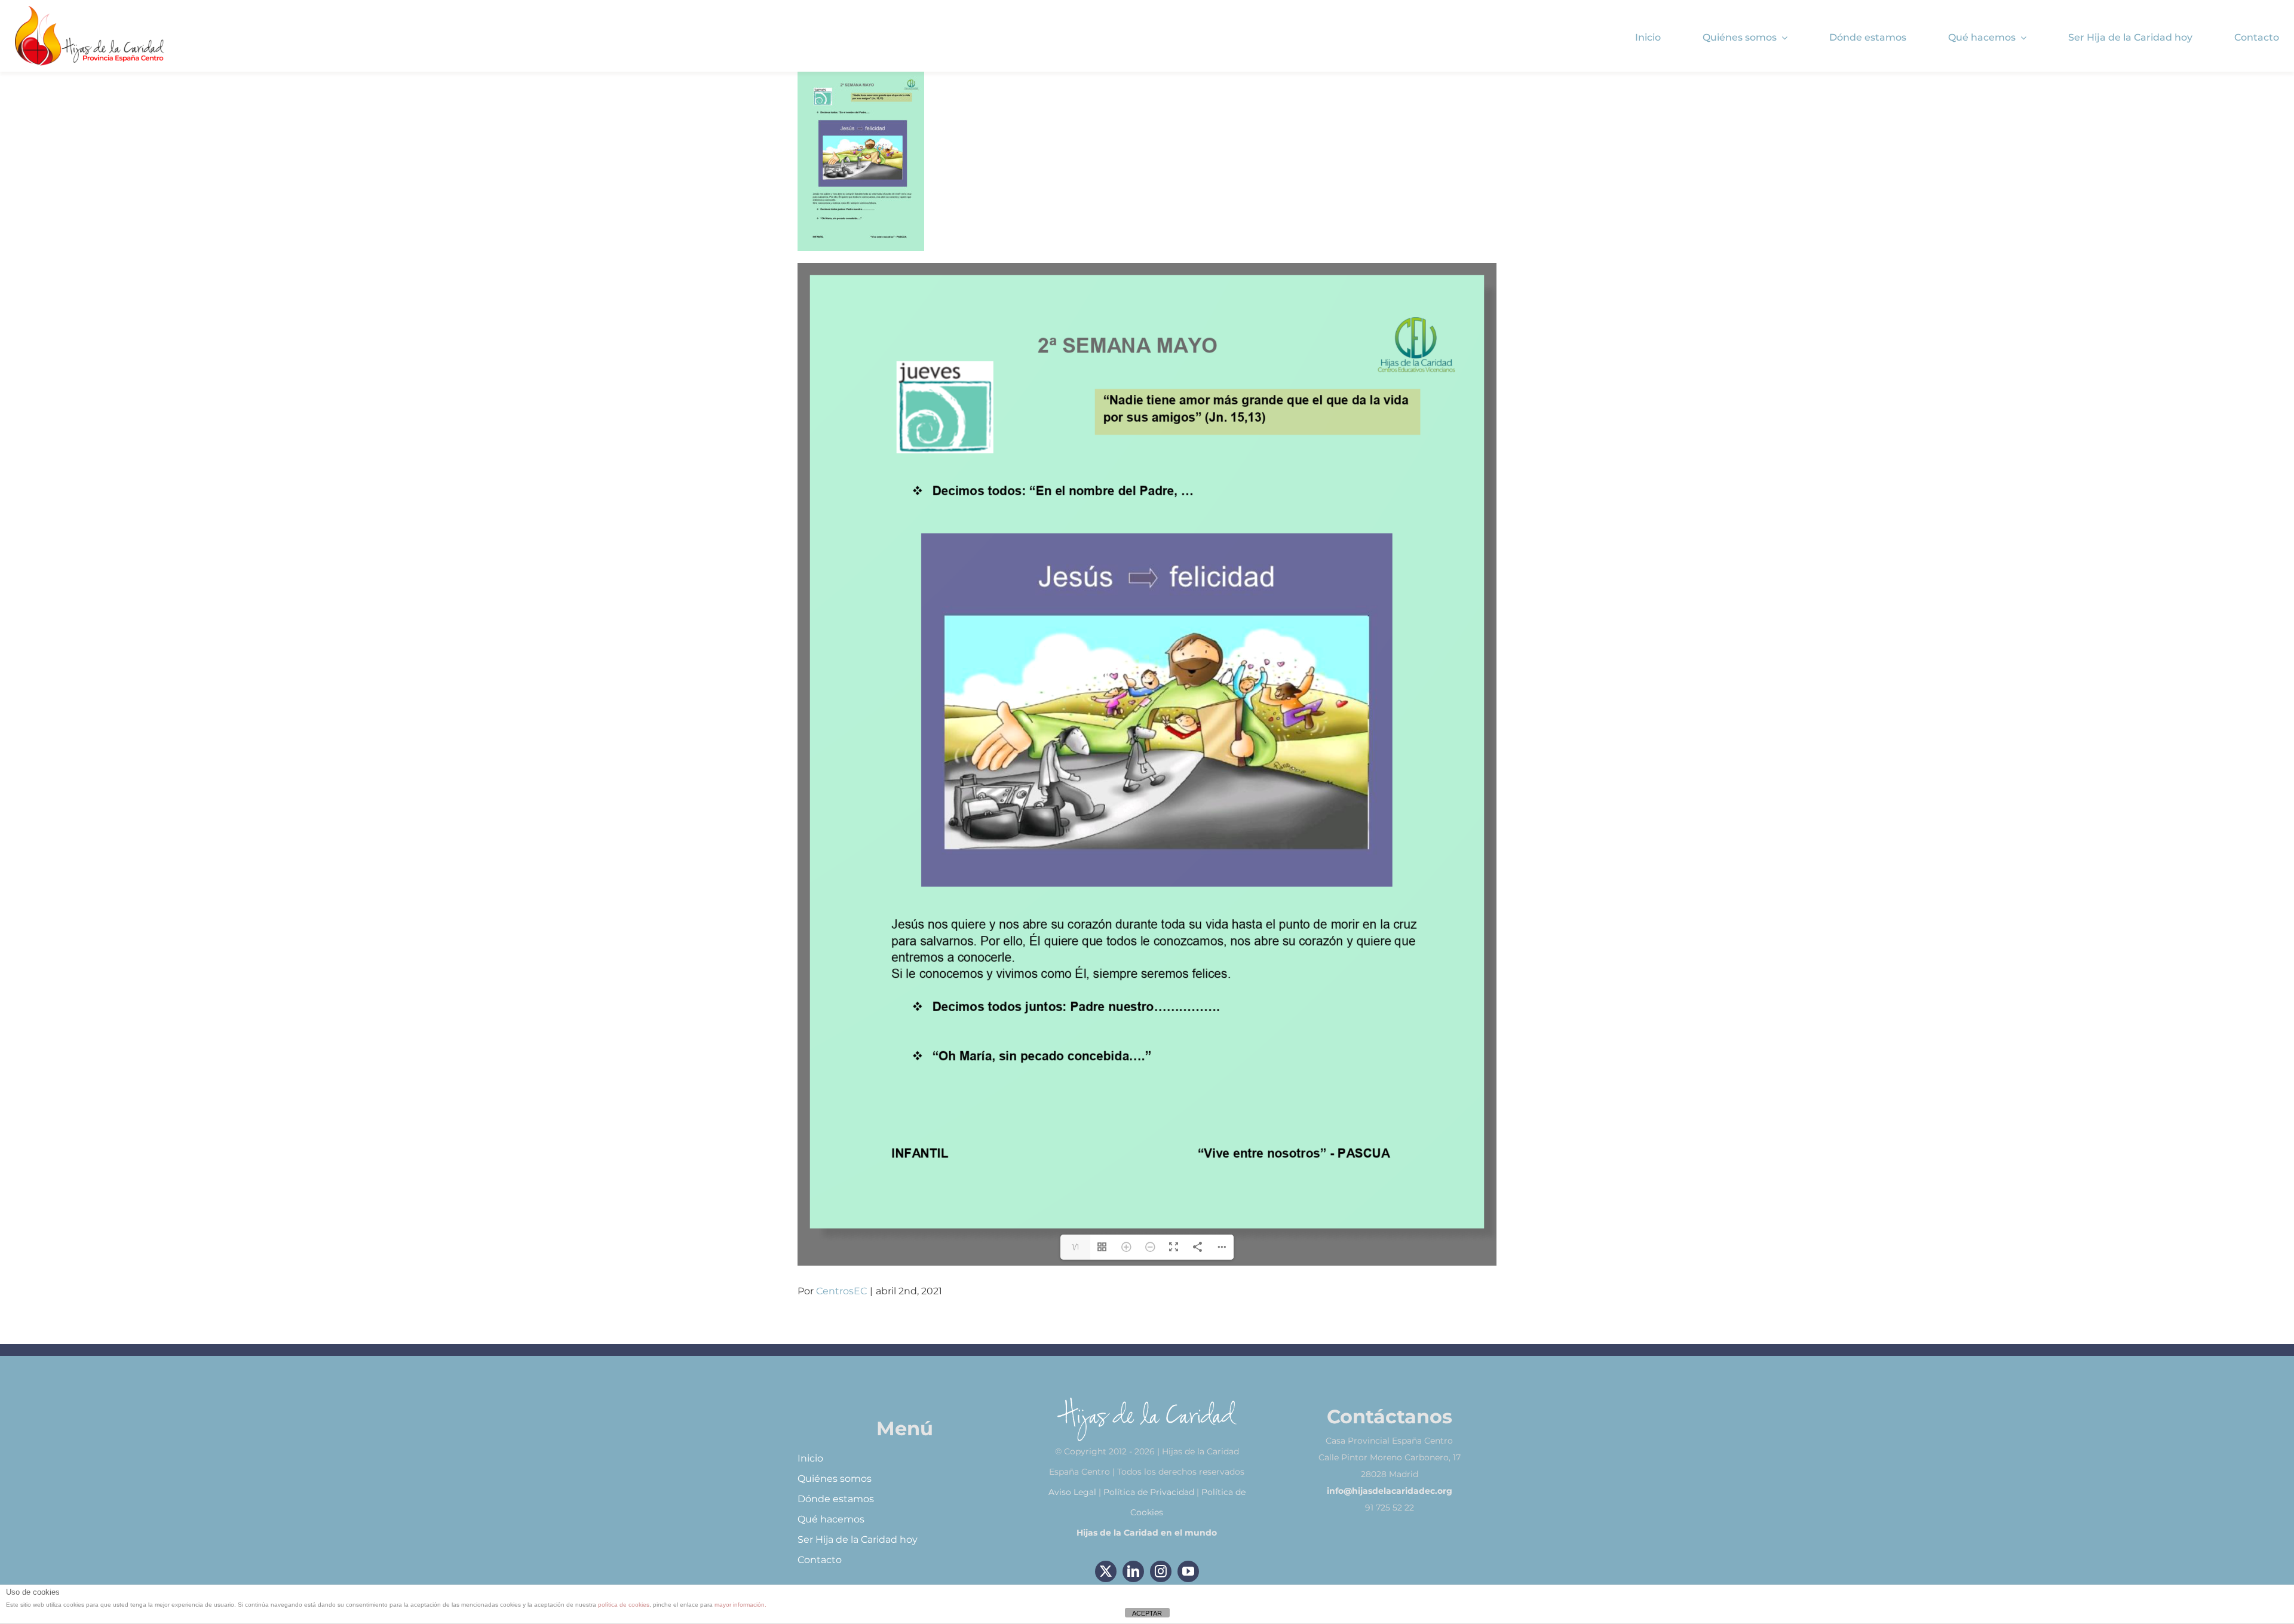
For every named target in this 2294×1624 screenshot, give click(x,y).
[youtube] (1188, 1571)
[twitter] (1106, 1571)
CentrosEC (841, 1291)
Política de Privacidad (1149, 1492)
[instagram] (1161, 1571)
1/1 (1075, 1247)
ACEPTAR (1147, 1613)
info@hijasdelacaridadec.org (1390, 1491)
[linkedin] (1133, 1571)
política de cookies (624, 1605)
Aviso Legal (1072, 1492)
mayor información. (740, 1605)
